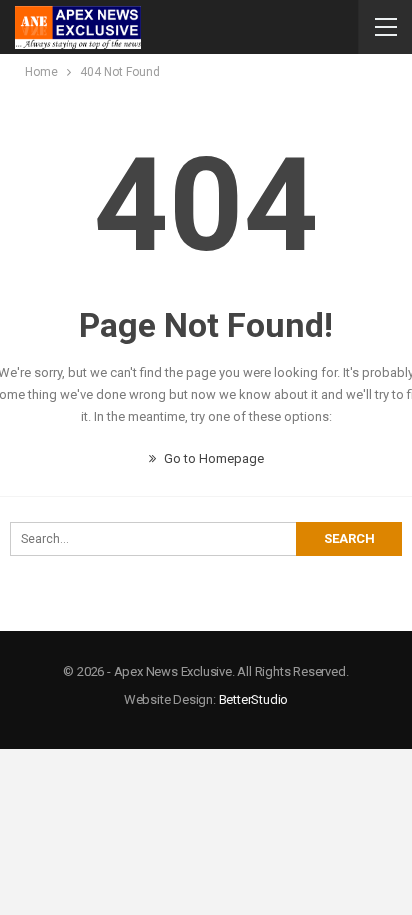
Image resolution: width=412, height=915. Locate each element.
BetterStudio (254, 699)
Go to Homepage (212, 458)
